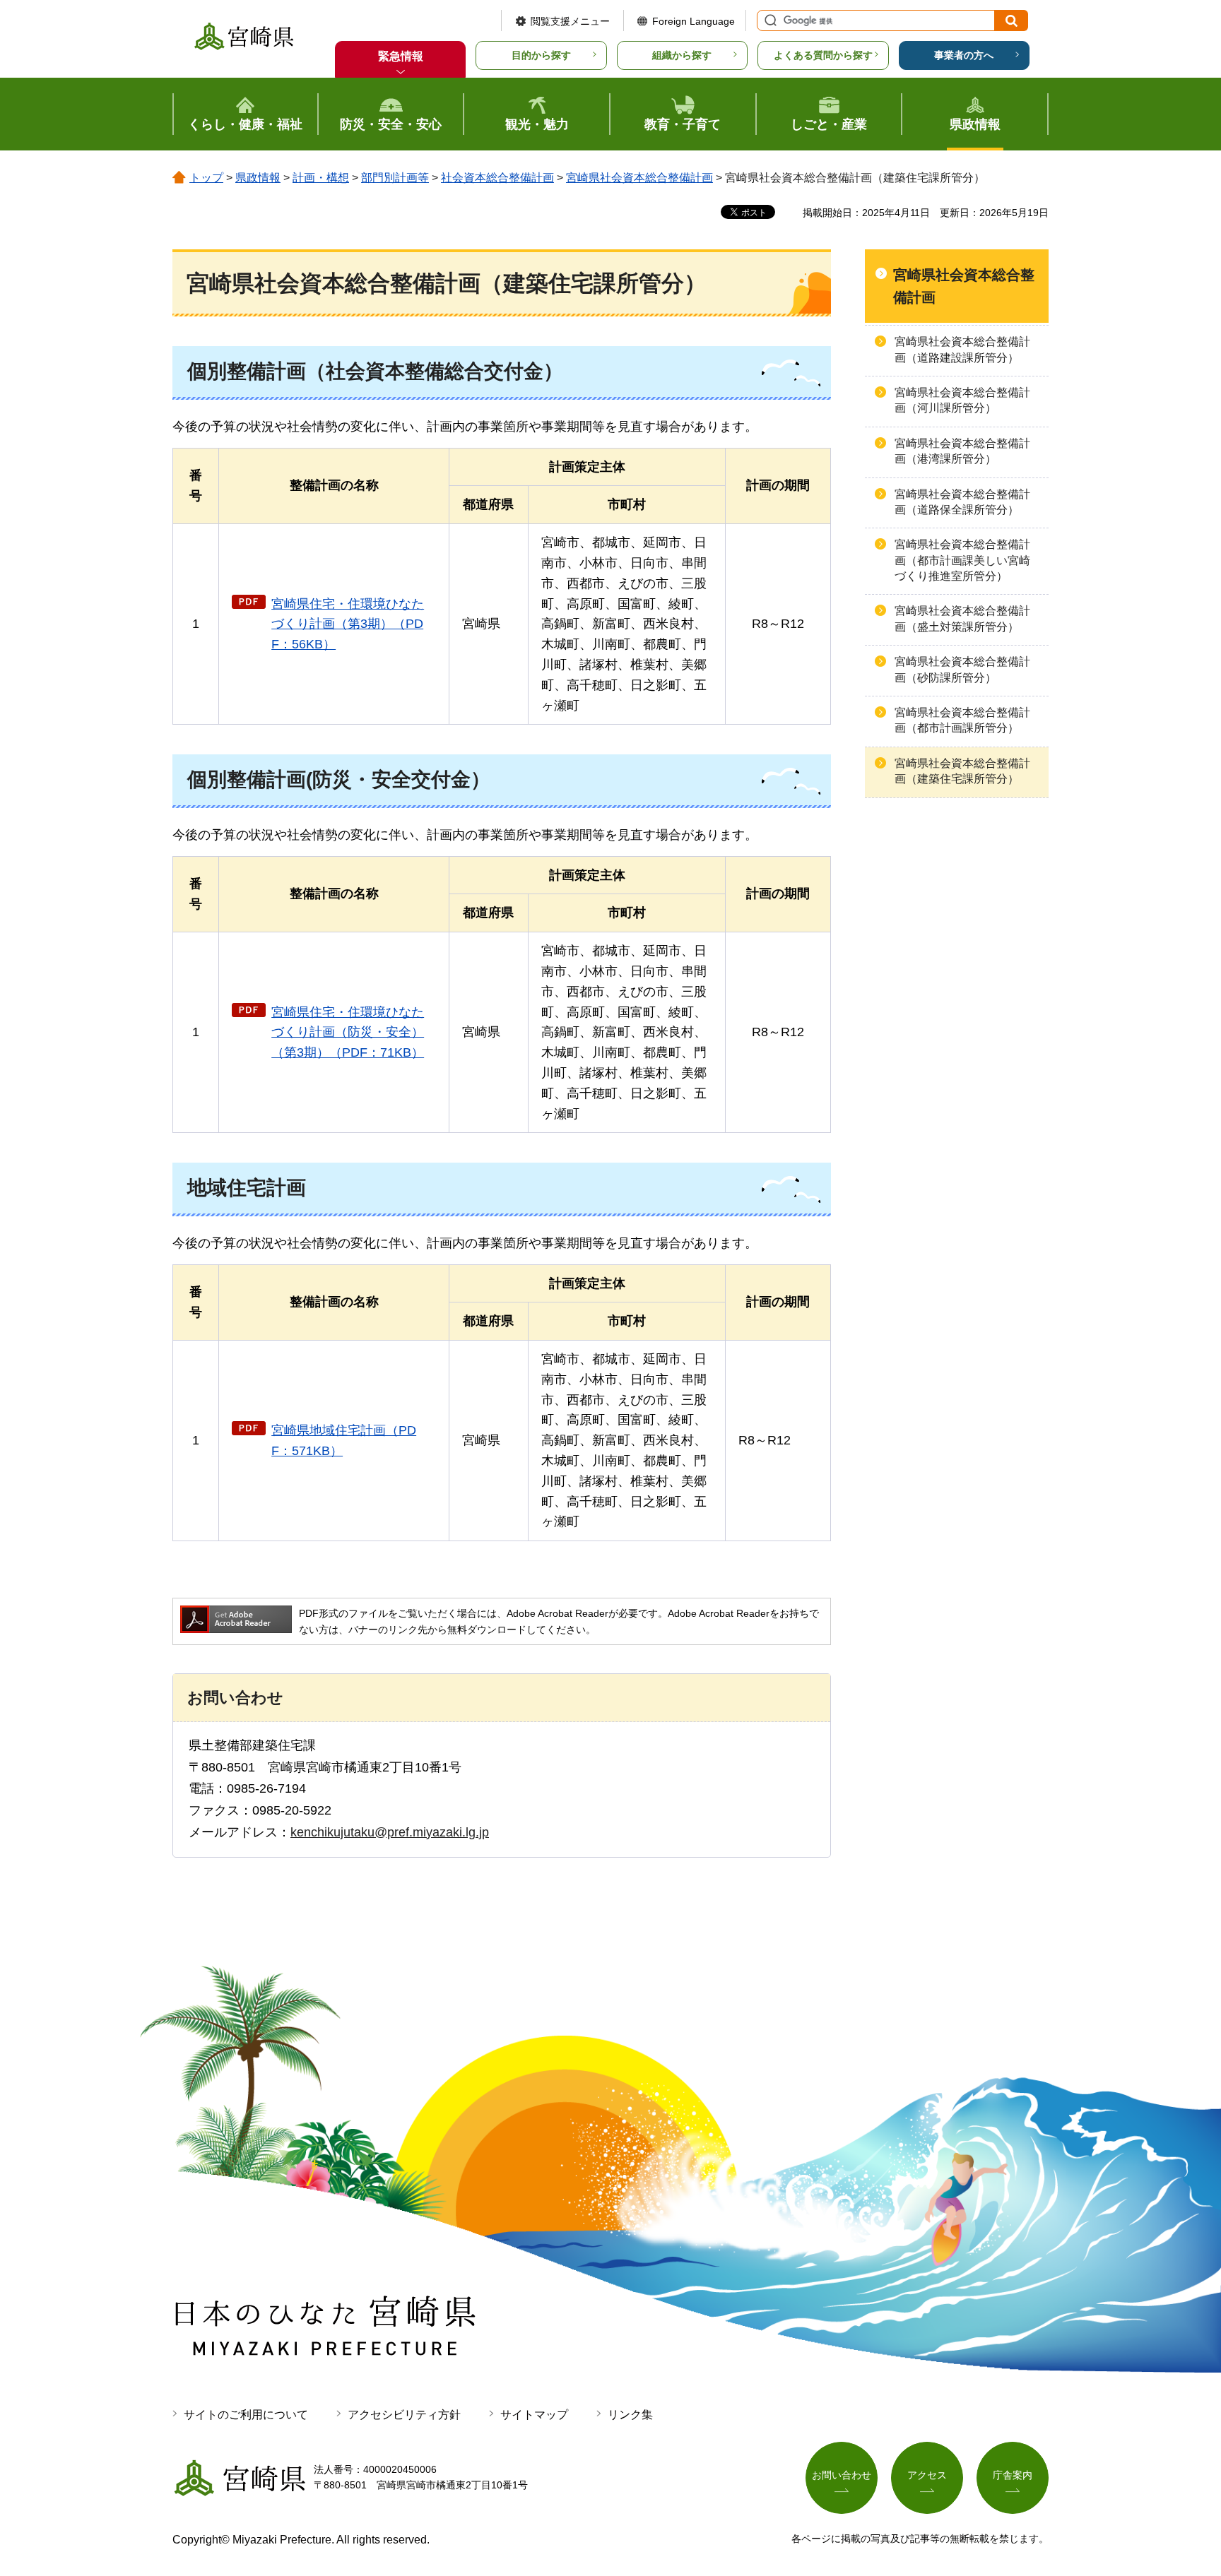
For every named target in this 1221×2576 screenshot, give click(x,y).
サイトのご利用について (246, 2415)
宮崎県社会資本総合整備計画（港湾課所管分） (962, 451)
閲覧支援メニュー (570, 21)
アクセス (927, 2475)
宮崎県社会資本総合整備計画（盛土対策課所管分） (962, 618)
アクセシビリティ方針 (404, 2415)
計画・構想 (321, 178)
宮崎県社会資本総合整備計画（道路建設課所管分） (962, 349)
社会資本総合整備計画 (497, 178)
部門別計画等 (395, 178)
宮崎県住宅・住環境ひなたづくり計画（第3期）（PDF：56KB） (348, 624)
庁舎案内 (1013, 2475)
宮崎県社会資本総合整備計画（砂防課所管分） (962, 669)
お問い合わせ (842, 2475)
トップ (206, 178)
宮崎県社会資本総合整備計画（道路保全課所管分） (962, 502)
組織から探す (682, 55)
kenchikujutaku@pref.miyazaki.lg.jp (390, 1832)
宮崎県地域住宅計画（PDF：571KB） (344, 1441)
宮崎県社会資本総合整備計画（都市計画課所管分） (962, 720)
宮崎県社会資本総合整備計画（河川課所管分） (962, 400)
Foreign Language (694, 21)
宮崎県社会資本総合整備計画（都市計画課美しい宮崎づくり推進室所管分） (962, 560)
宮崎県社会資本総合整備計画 (639, 178)
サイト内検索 (769, 20)
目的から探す (541, 55)
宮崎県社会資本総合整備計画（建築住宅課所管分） (962, 771)
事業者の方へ (964, 55)
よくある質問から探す (823, 55)
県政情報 (258, 178)
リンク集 (630, 2415)
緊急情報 (401, 56)
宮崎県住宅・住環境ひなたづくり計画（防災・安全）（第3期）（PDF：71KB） (348, 1033)
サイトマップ (534, 2415)
